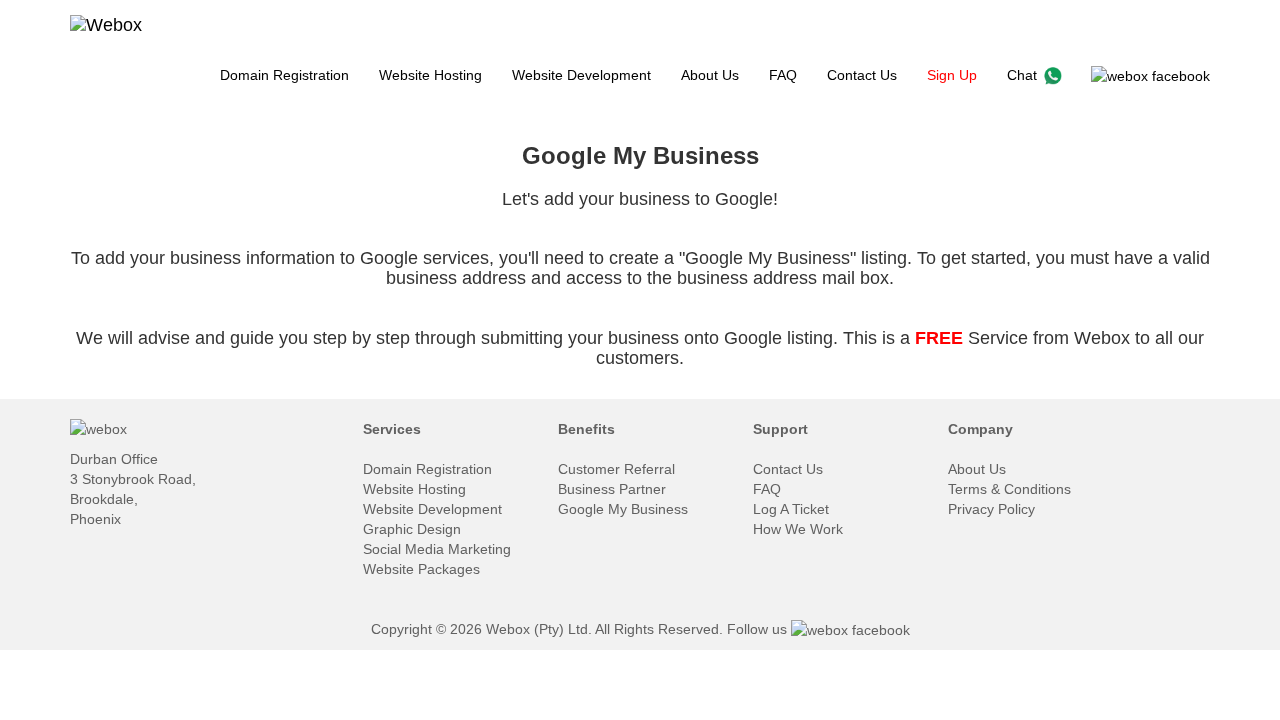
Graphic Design (412, 529)
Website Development (581, 75)
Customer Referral (616, 469)
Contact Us (862, 75)
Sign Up (952, 75)
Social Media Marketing (437, 549)
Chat (1026, 75)
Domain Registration (284, 75)
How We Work (798, 529)
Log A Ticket (791, 509)
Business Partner (612, 489)
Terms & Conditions (1009, 489)
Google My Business (623, 509)
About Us (710, 75)
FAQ (783, 75)
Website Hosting (430, 75)
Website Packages (421, 569)
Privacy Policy (991, 509)
